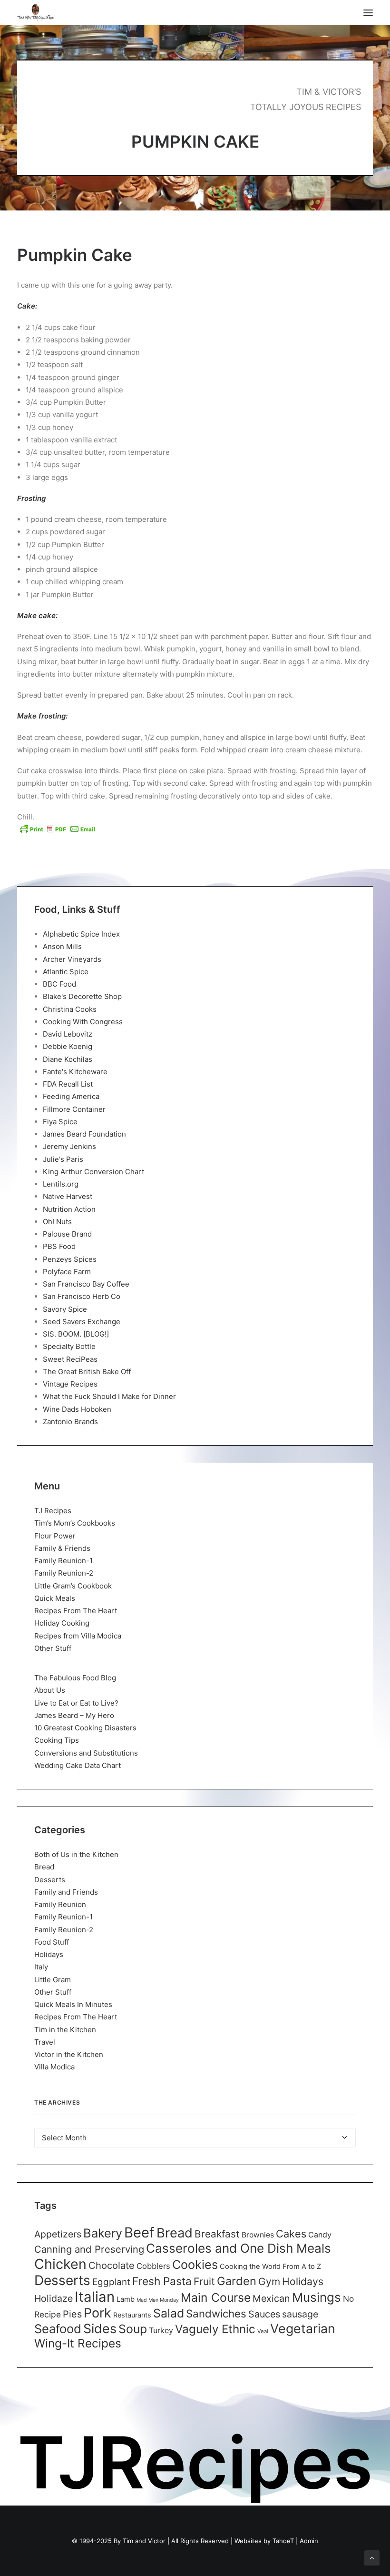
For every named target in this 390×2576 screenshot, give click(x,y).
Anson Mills (62, 946)
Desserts (50, 1880)
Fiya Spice (60, 1122)
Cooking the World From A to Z (270, 2266)
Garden (237, 2281)
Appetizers (58, 2234)
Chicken (60, 2264)
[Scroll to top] (372, 2557)
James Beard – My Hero (74, 1715)
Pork (97, 2313)
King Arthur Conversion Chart (93, 1172)
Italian (95, 2297)
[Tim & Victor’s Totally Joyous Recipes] (35, 13)
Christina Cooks (70, 1009)
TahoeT (283, 2541)
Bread (44, 1867)
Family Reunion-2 (64, 1573)
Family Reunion (60, 1904)
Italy (41, 1967)
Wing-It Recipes (78, 2343)
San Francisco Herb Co (82, 1296)
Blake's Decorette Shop (82, 996)
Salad (169, 2313)
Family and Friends (66, 1892)
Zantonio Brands (70, 1422)
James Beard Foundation (84, 1134)
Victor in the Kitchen (69, 2054)
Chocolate (112, 2265)
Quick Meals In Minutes (73, 2004)
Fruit (204, 2281)
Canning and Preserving (89, 2249)
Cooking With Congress (83, 1022)
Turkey (161, 2330)
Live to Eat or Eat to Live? (76, 1703)
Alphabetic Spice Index (81, 934)
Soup (133, 2329)
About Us (50, 1690)
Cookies (195, 2265)
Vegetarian (303, 2328)
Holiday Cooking (62, 1623)
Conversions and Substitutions (86, 1753)
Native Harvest (68, 1196)
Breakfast (217, 2234)
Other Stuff (53, 1648)
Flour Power (55, 1536)
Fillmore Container (74, 1109)
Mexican (271, 2298)
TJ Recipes (53, 1511)
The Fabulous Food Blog (75, 1678)
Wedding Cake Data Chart (78, 1765)
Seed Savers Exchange (82, 1322)
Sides (100, 2328)
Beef (139, 2232)
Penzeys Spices (70, 1259)
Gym (269, 2281)
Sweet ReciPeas (70, 1359)
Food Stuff (52, 1942)
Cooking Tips (57, 1740)
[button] (368, 13)
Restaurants (132, 2315)
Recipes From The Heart (76, 1611)
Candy (320, 2235)
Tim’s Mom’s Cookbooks (75, 1523)
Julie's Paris (63, 1159)
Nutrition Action (69, 1209)
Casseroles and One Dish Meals (239, 2248)
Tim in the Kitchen (65, 2030)
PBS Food (59, 1246)
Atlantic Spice (66, 972)
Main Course (216, 2297)
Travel (45, 2042)
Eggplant (111, 2282)
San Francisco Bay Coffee (86, 1284)
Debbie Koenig (68, 1046)
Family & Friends (62, 1548)
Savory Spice (65, 1309)
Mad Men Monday (158, 2300)
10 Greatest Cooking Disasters (85, 1728)
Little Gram (53, 1980)
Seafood (58, 2329)
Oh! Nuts (57, 1222)
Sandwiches (216, 2313)
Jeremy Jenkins (69, 1146)
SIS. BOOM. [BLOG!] (76, 1334)
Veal (263, 2331)
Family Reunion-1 (63, 1561)
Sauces (264, 2314)
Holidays (49, 1954)
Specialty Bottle (69, 1346)
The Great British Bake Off (87, 1372)
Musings (317, 2297)
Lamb (126, 2299)
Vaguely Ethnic (215, 2329)
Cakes (291, 2234)
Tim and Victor (144, 2541)
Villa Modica (54, 2067)
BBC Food (59, 984)
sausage (300, 2314)
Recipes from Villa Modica (78, 1636)
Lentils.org (61, 1184)
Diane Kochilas (68, 1059)
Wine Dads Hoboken (77, 1409)
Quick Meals (55, 1598)
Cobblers (153, 2266)
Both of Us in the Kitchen (76, 1854)
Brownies (258, 2235)
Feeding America (71, 1096)
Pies (72, 2314)
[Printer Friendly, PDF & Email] (58, 829)
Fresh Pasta (162, 2281)
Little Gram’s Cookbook (73, 1586)
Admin (309, 2541)
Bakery (103, 2233)
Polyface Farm (67, 1272)
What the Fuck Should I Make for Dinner (109, 1396)
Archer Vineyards (72, 959)
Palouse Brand (67, 1234)
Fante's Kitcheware (75, 1072)
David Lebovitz (68, 1034)
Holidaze (54, 2298)
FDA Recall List (68, 1084)
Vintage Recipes (70, 1384)
